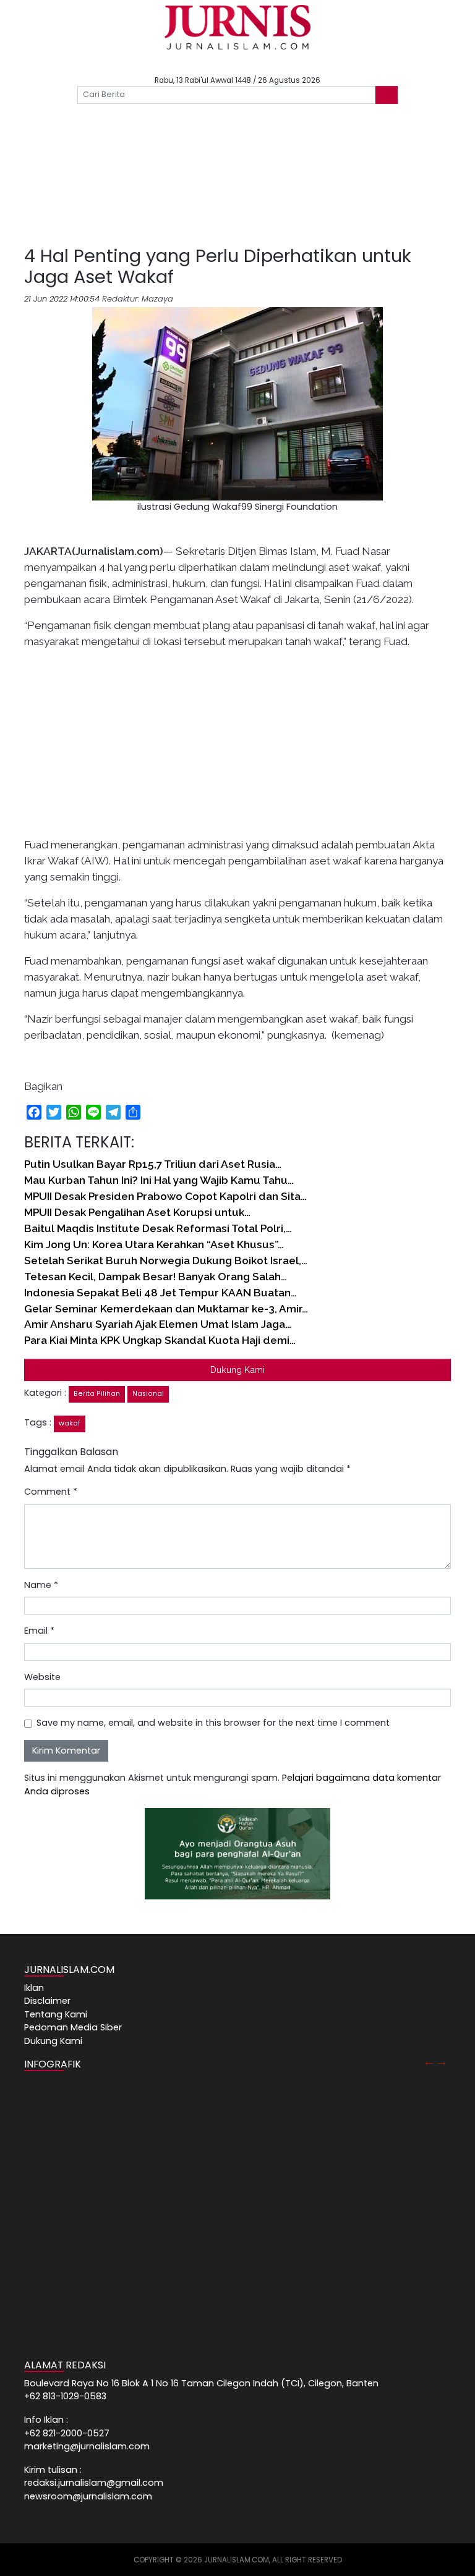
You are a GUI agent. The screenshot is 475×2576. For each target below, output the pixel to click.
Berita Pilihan (97, 1394)
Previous (429, 2061)
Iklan (34, 1988)
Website (42, 1677)
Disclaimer (47, 2001)
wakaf (70, 1423)
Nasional (148, 1394)
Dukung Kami (237, 1370)
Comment (51, 1492)
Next (442, 2061)
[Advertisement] (237, 186)
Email (39, 1631)
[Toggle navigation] (46, 117)
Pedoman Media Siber (73, 2027)
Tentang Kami (56, 2014)
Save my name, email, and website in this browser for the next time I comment (213, 1723)
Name (41, 1585)
